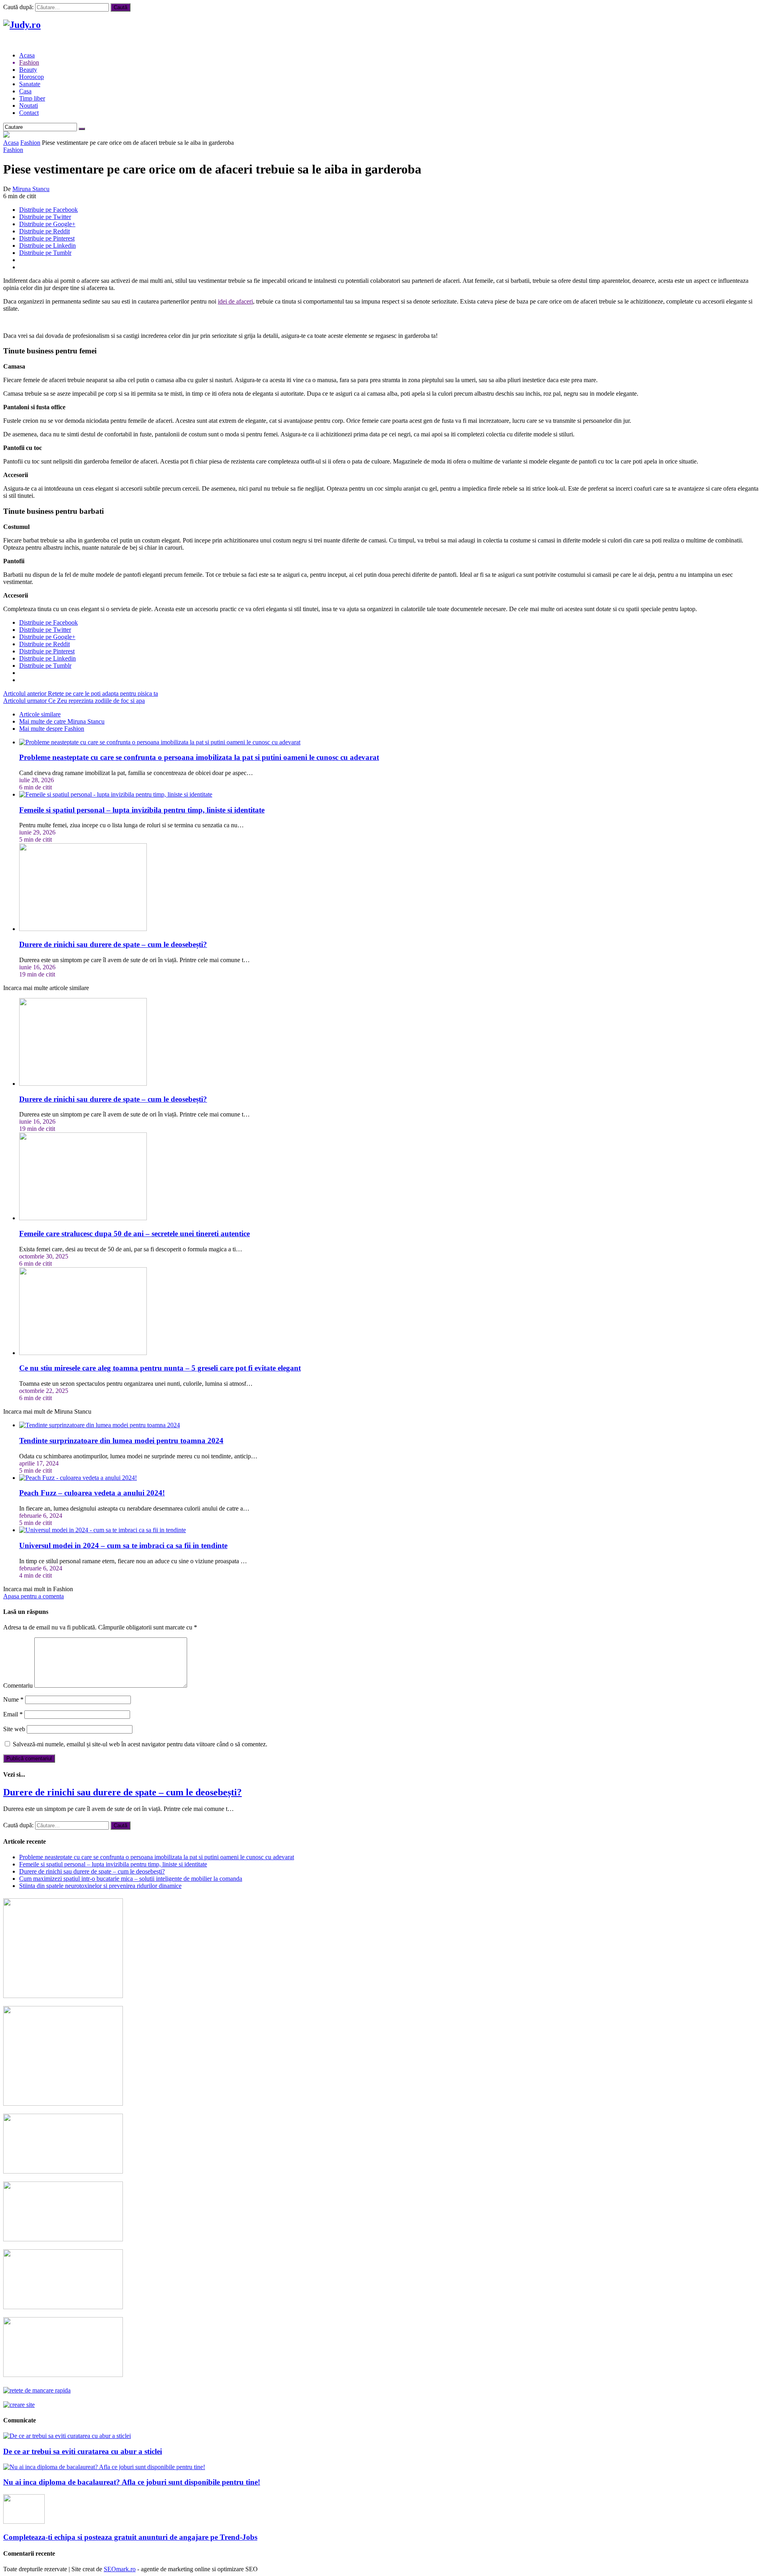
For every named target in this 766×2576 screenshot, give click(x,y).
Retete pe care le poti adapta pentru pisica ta (81, 693)
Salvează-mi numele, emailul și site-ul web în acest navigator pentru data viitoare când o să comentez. (140, 1744)
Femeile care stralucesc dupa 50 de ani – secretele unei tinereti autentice (134, 1234)
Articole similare (40, 714)
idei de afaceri (235, 301)
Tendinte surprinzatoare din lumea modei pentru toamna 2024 (121, 1441)
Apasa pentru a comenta (34, 1596)
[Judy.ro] (22, 25)
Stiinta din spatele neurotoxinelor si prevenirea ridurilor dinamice (100, 1886)
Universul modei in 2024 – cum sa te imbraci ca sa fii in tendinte (123, 1545)
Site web (14, 1729)
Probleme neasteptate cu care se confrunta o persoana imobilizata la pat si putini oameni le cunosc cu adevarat (199, 757)
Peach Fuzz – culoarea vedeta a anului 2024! (92, 1493)
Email (13, 1714)
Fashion (30, 143)
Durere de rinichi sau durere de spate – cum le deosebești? (113, 944)
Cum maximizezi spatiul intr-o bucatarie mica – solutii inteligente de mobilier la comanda (131, 1879)
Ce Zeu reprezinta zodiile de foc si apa (74, 701)
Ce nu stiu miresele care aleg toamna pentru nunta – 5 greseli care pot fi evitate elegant (160, 1368)
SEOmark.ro (120, 2569)
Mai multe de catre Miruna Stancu (62, 721)
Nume (13, 1699)
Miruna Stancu (31, 189)
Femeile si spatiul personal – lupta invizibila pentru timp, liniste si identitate (142, 810)
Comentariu (18, 1685)
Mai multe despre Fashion (52, 729)
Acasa (11, 143)
